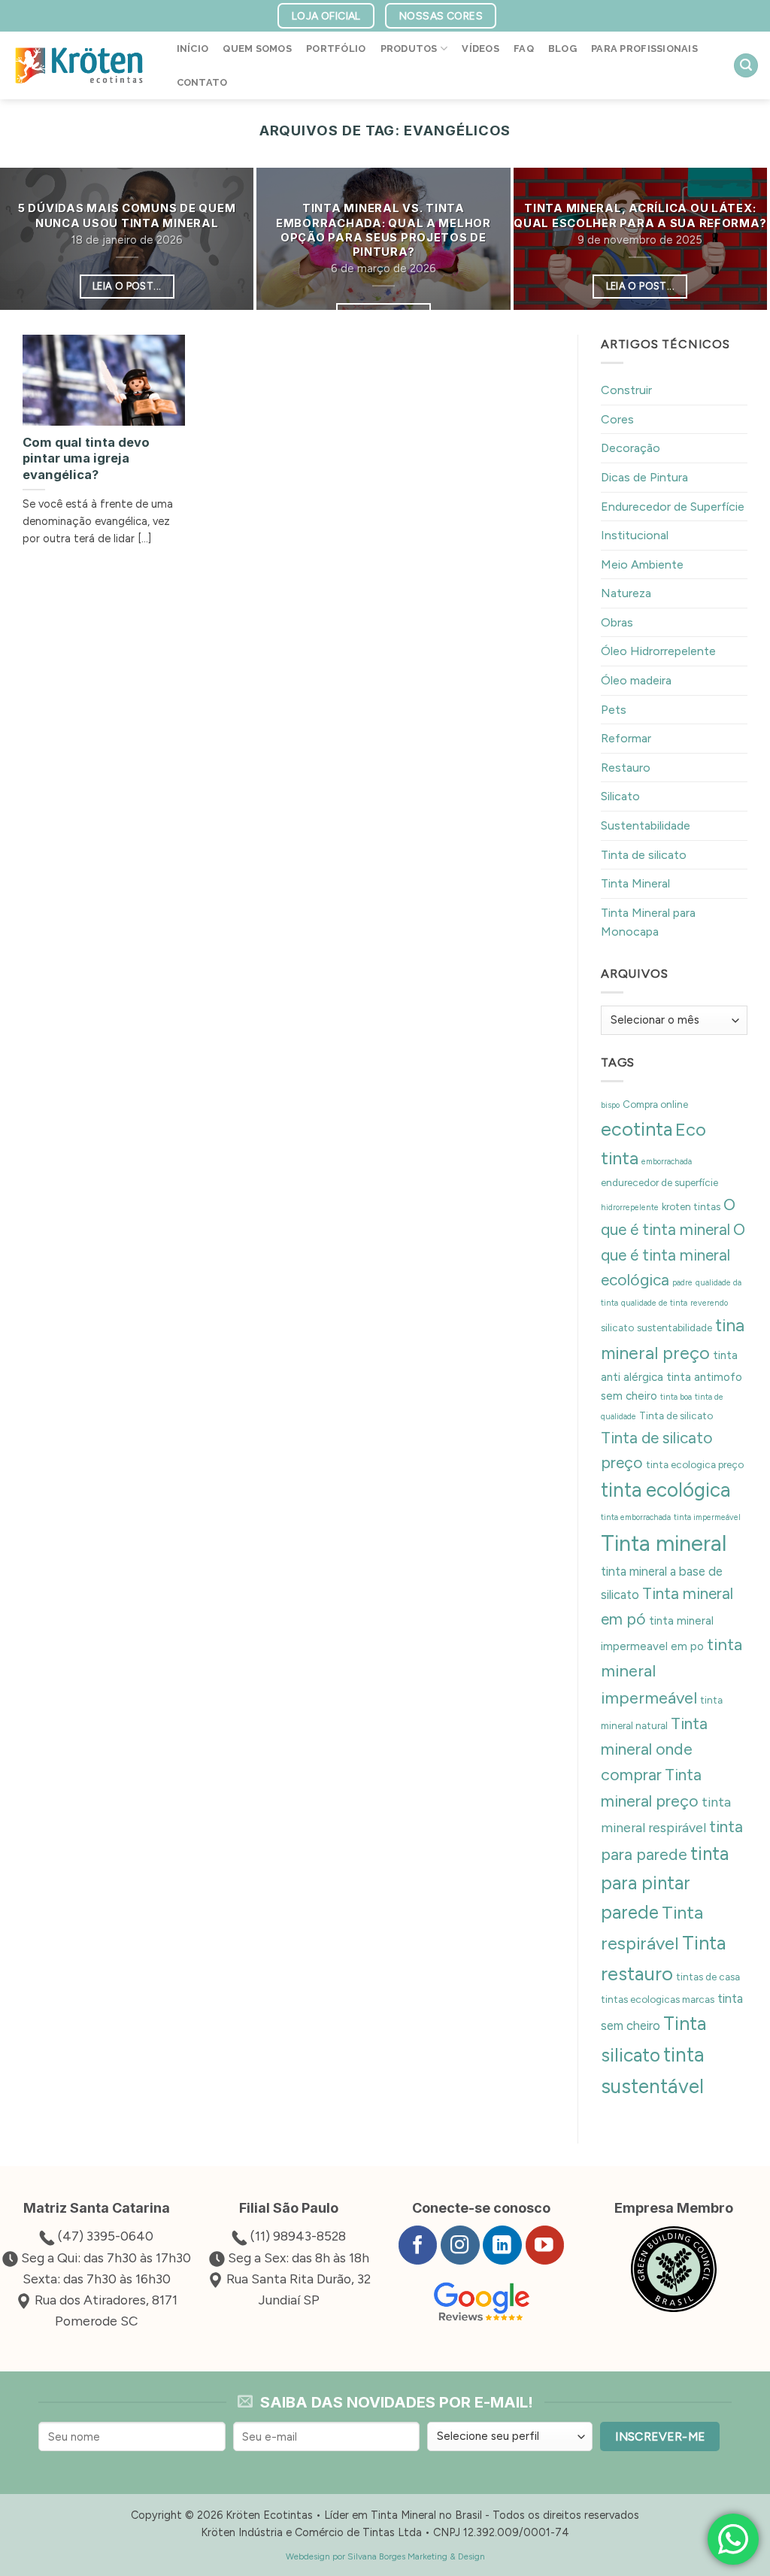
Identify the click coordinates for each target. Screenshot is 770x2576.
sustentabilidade (675, 1327)
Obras (617, 622)
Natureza (626, 593)
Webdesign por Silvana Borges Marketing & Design (385, 2556)
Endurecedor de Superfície (673, 507)
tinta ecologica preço (695, 1464)
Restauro (626, 768)
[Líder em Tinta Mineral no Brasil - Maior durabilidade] (79, 65)
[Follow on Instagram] (460, 2245)
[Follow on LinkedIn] (502, 2245)
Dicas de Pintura (644, 477)
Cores (617, 419)
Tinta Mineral (635, 883)
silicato (617, 1327)
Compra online (655, 1104)
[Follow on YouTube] (545, 2245)
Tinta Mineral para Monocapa (648, 922)
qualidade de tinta (654, 1304)
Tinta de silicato (644, 855)
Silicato (620, 797)
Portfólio (336, 49)
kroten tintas (691, 1206)
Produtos (409, 49)
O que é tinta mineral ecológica (673, 1255)
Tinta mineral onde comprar (654, 1749)
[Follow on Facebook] (418, 2245)
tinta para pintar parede (665, 1884)
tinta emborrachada (636, 1517)
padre (682, 1283)
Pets (614, 710)
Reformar (626, 738)
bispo (610, 1105)
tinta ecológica (665, 1491)
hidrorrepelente (630, 1208)
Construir (626, 390)
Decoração (631, 448)
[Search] (746, 66)
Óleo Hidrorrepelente (658, 652)
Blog (562, 49)
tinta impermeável (707, 1517)
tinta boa (676, 1398)
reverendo (709, 1304)
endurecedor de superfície (659, 1182)
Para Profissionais (644, 49)
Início (193, 49)
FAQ (524, 49)
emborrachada (667, 1162)
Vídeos (480, 49)
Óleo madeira (636, 680)
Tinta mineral (664, 1543)
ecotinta (637, 1129)
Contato (202, 82)
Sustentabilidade (646, 825)
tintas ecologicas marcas (658, 2000)
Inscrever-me (660, 2436)
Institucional (635, 535)
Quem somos (257, 49)
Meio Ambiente (642, 564)
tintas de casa (708, 1977)
